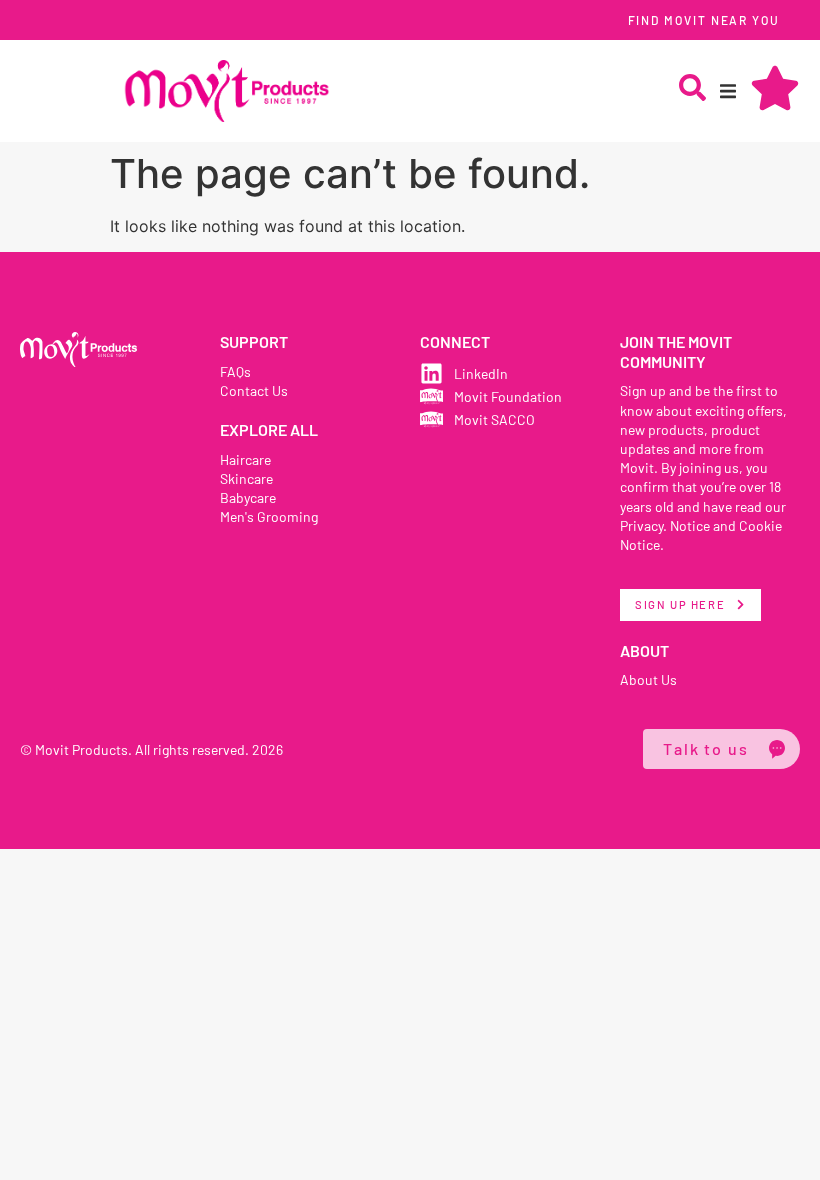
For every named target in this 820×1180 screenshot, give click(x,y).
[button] (728, 91)
